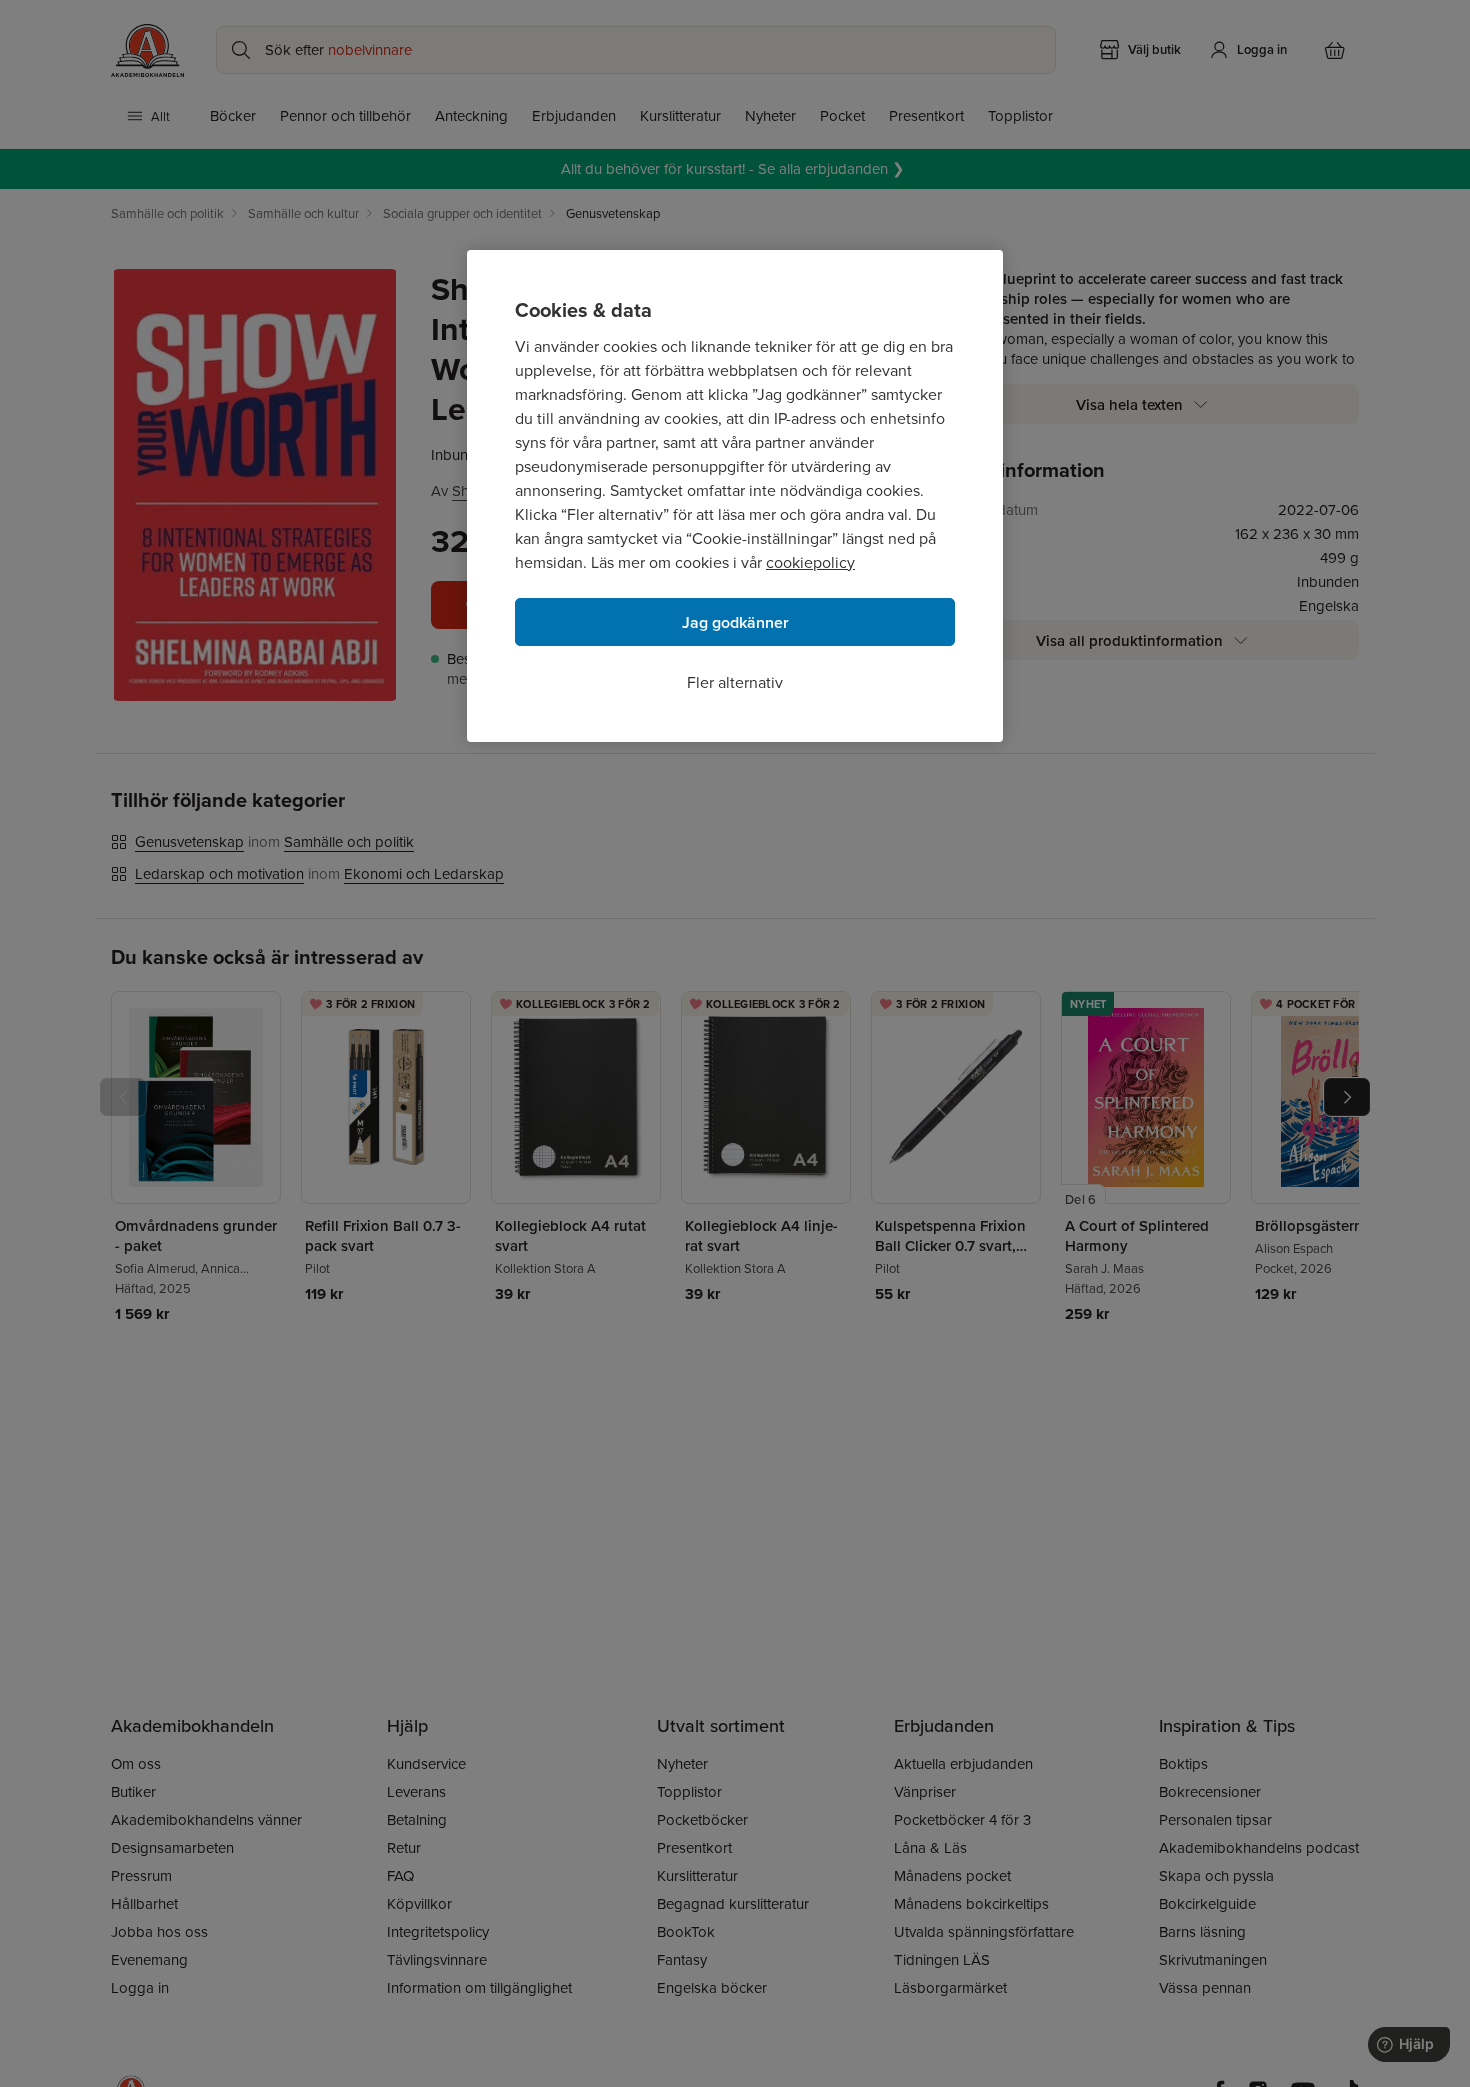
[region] (735, 496)
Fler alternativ (735, 682)
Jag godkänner (735, 622)
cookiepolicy (810, 562)
